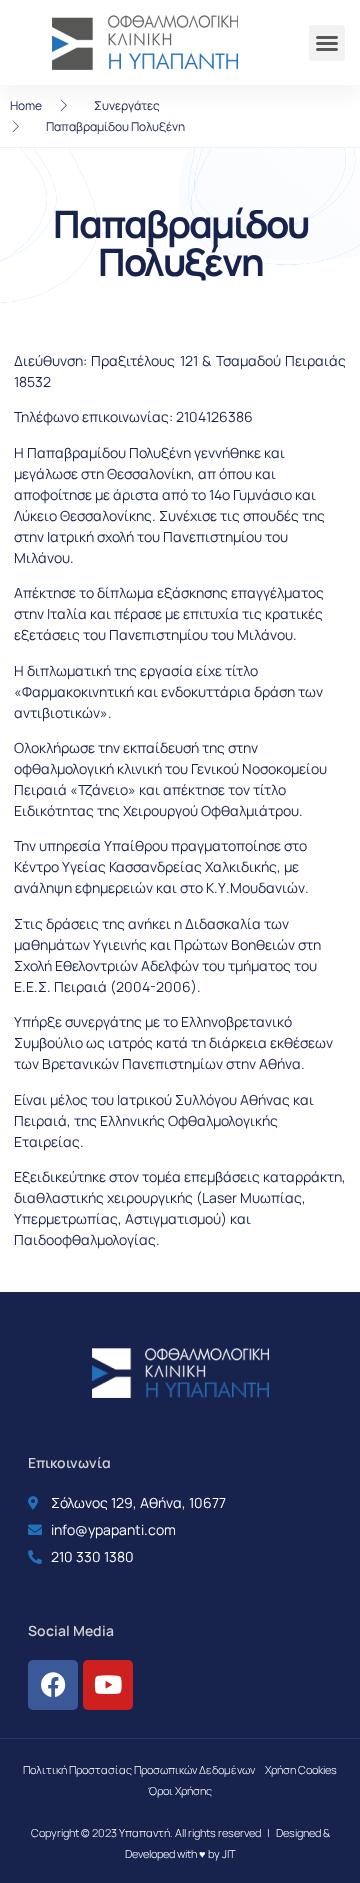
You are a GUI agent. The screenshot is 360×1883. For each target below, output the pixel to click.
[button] (327, 43)
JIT (229, 1853)
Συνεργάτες (127, 105)
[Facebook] (53, 1685)
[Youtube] (108, 1685)
